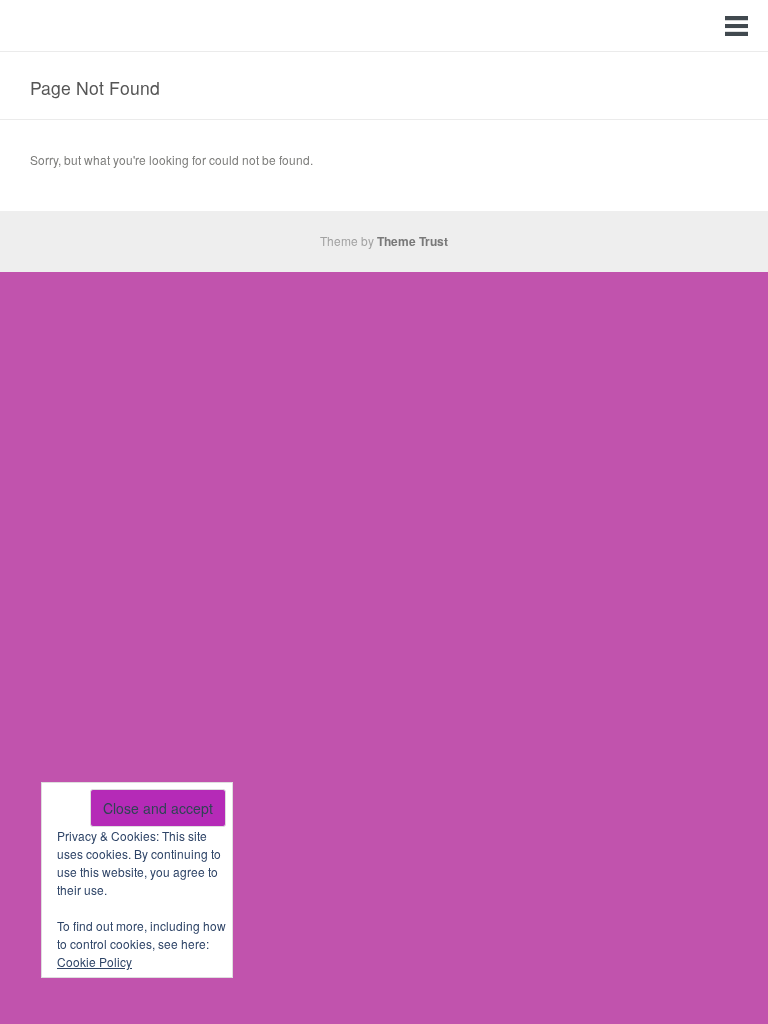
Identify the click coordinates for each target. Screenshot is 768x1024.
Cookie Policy (94, 961)
